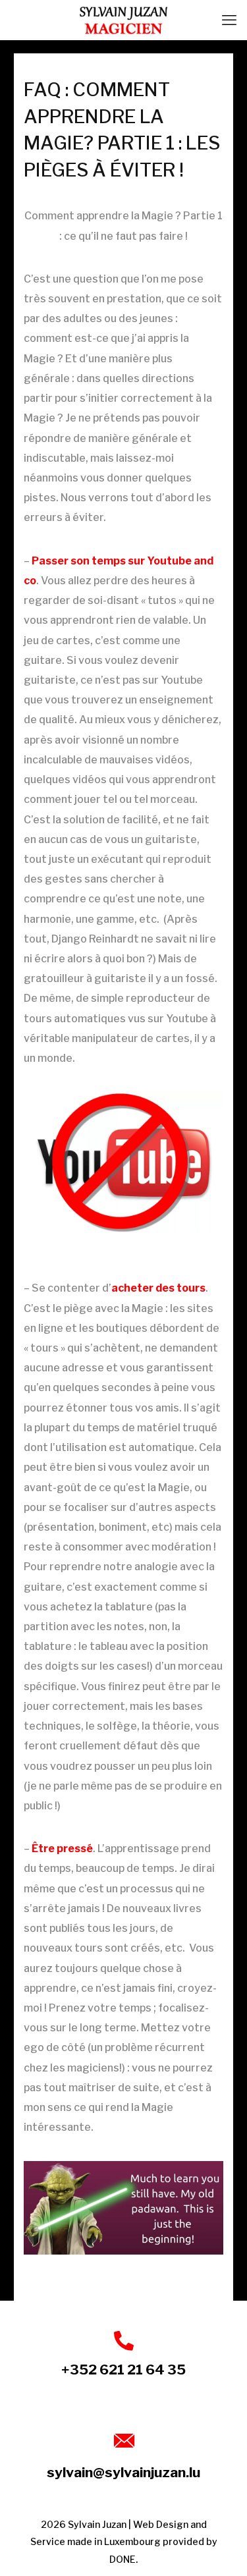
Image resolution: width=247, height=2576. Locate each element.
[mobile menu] (229, 20)
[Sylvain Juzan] (123, 20)
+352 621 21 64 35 (123, 2370)
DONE (123, 2559)
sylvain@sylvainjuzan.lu (123, 2472)
